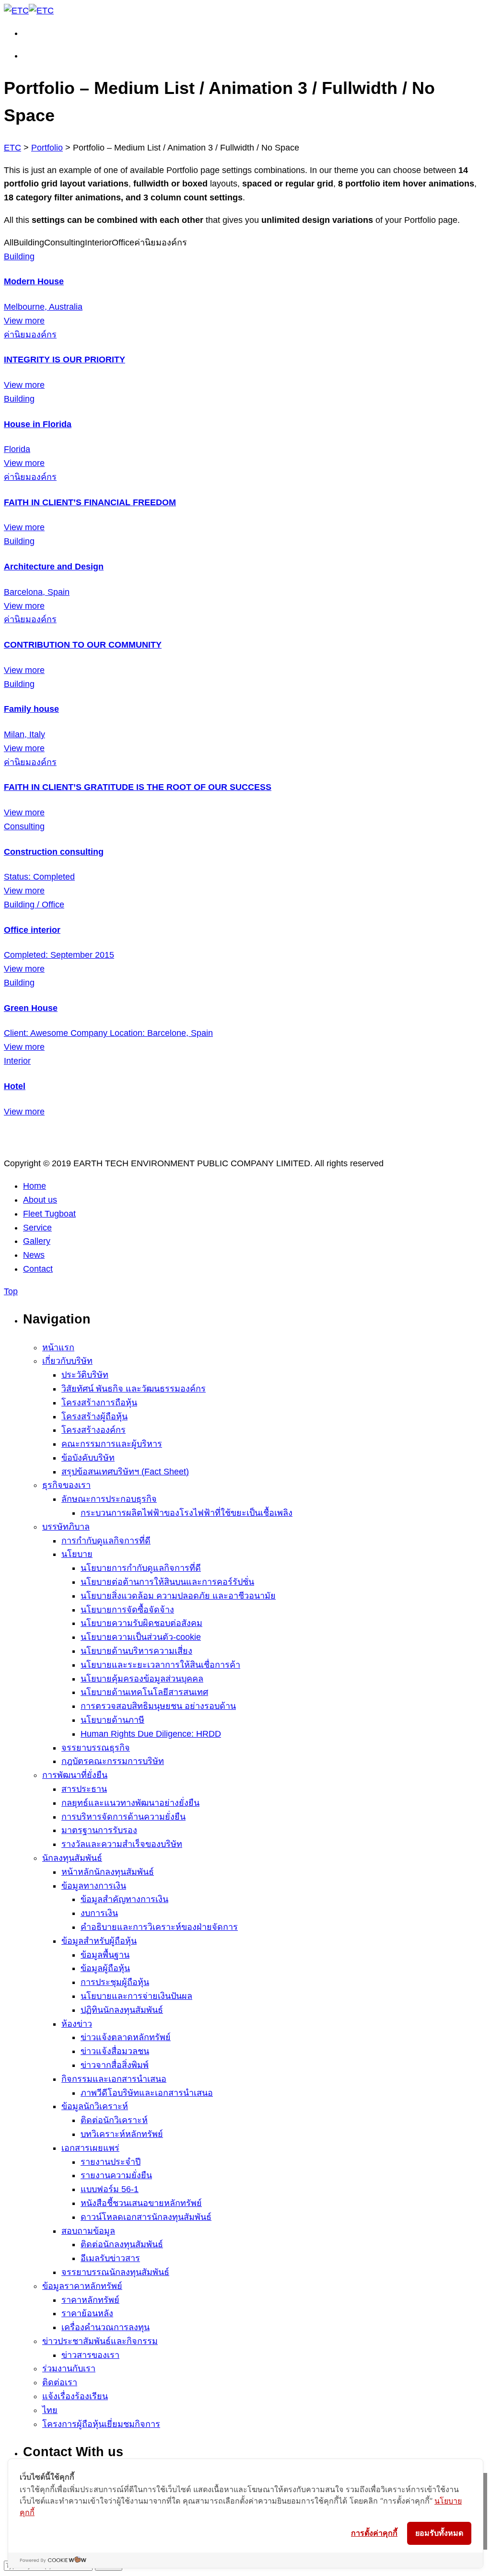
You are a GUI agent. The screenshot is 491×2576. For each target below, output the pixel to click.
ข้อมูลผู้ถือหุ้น (105, 1968)
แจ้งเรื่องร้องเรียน (75, 2396)
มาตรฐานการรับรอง (99, 1830)
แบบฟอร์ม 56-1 (110, 2189)
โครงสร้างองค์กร (94, 1430)
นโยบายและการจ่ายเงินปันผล (136, 1996)
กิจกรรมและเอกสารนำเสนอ (114, 2079)
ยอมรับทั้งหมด (439, 2533)
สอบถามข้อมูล (88, 2231)
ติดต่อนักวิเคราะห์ (114, 2120)
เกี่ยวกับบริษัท (67, 1361)
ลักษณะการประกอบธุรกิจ (109, 1499)
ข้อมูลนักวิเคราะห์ (95, 2106)
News (34, 1255)
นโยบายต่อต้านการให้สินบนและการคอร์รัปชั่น (167, 1582)
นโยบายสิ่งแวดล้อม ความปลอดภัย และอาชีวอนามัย (178, 1596)
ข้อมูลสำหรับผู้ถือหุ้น (99, 1941)
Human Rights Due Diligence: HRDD (151, 1734)
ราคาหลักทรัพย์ (90, 2300)
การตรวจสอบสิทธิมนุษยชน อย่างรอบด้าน (158, 1706)
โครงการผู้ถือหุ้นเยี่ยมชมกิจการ (101, 2424)
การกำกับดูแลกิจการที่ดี (106, 1541)
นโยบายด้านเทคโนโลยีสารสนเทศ (144, 1692)
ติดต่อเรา (60, 2382)
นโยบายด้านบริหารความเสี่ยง (136, 1651)
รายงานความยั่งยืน (116, 2175)
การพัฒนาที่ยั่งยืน (75, 1775)
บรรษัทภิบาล (66, 1527)
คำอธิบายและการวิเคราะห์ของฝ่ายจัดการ (159, 1927)
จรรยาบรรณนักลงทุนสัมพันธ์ (115, 2272)
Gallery (37, 1241)
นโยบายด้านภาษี (112, 1720)
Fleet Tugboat (49, 1214)
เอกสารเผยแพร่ (90, 2148)
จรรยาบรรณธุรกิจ (96, 1748)
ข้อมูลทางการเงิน (94, 1886)
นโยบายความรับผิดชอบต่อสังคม (141, 1623)
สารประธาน (84, 1789)
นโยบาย (77, 1554)
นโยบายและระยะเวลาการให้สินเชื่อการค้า (160, 1665)
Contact (38, 1269)
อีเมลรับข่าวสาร (110, 2258)
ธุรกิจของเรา (66, 1485)
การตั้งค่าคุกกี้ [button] (374, 2533)
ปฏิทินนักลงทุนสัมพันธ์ (122, 2010)
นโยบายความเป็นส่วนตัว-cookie (141, 1637)
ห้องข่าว (77, 2024)
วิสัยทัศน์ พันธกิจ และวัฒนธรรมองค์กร (134, 1389)
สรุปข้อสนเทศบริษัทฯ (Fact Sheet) (125, 1472)
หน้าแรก (58, 1347)
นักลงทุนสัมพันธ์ (72, 1858)
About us (40, 1200)
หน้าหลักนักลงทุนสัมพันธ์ (108, 1872)
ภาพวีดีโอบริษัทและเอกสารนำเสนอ (147, 2093)
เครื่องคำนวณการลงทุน (105, 2327)
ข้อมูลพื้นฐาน (105, 1955)
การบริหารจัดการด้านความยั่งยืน (123, 1817)
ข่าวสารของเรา (90, 2355)
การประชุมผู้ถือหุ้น (115, 1982)
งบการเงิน (99, 1913)
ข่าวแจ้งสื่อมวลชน (115, 2051)
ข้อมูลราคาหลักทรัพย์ (82, 2286)
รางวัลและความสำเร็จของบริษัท (122, 1844)
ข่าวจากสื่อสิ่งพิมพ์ (115, 2065)
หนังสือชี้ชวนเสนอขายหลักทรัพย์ (141, 2203)
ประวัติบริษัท (85, 1375)
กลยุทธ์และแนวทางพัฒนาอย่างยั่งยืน (130, 1803)
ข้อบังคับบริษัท (88, 1458)
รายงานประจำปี (111, 2162)
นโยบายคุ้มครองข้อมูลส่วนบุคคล (142, 1679)
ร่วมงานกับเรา (69, 2368)
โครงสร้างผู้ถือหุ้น (94, 1416)
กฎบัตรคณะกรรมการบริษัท (113, 1761)
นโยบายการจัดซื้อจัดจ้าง (127, 1610)
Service (37, 1228)
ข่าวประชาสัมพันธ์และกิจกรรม (100, 2341)
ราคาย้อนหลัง (87, 2313)
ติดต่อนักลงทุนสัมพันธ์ (122, 2244)
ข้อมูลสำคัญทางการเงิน (124, 1899)
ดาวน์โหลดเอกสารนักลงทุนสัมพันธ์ (146, 2217)
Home (35, 1186)
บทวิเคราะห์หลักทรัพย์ (122, 2134)
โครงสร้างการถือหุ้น (99, 1403)
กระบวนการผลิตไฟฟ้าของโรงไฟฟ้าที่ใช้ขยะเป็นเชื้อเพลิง (187, 1513)
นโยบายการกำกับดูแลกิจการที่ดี (141, 1568)
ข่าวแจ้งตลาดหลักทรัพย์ (126, 2037)
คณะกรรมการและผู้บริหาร (112, 1444)
